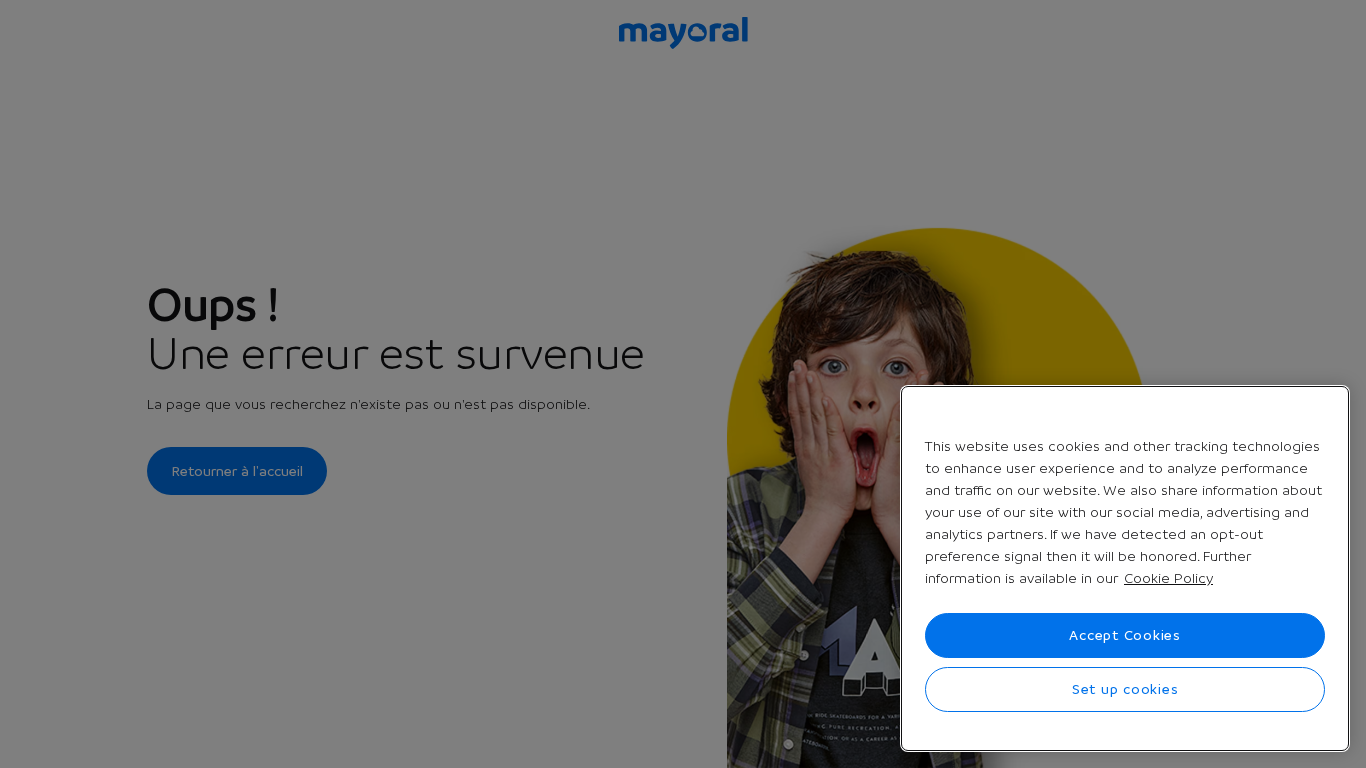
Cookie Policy (1168, 578)
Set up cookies (1125, 689)
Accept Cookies (1125, 635)
